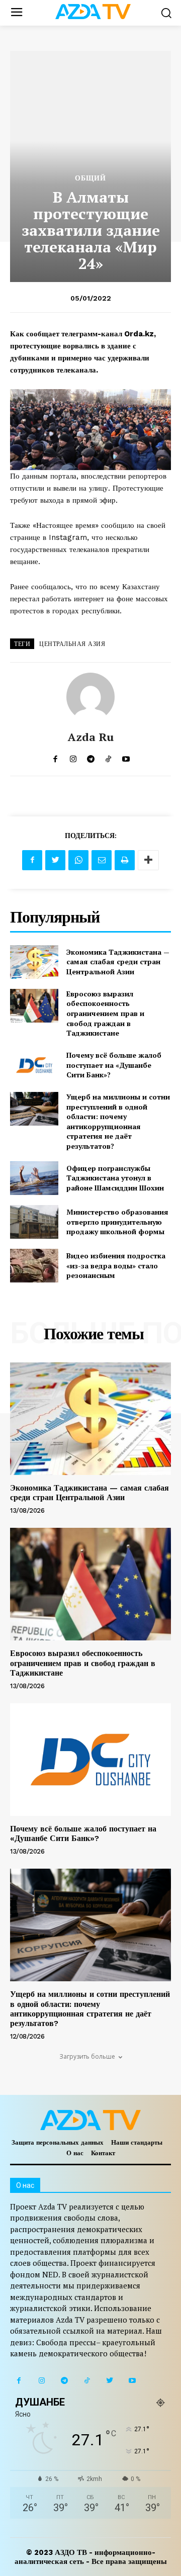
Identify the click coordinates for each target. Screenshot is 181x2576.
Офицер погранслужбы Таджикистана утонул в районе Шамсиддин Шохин (115, 1178)
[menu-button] (16, 13)
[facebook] (56, 757)
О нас (75, 2153)
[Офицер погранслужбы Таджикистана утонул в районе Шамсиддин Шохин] (34, 1178)
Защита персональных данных (58, 2142)
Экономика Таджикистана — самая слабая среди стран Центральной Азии (118, 962)
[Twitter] (55, 860)
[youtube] (126, 757)
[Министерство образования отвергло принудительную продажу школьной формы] (34, 1222)
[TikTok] (87, 2381)
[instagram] (73, 757)
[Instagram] (41, 2381)
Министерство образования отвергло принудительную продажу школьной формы (117, 1222)
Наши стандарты (137, 2142)
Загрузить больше (87, 2056)
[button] (166, 13)
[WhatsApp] (78, 860)
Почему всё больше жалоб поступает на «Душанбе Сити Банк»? (114, 1065)
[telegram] (91, 757)
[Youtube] (132, 2381)
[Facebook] (32, 860)
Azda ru (91, 737)
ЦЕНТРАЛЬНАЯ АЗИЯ (72, 644)
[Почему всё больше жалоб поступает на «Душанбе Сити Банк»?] (34, 1065)
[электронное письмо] (102, 860)
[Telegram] (64, 2381)
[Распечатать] (125, 860)
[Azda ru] (90, 697)
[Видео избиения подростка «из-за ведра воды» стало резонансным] (34, 1266)
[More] (148, 860)
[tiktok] (108, 757)
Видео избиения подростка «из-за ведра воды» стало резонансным (116, 1265)
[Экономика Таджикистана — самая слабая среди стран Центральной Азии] (34, 962)
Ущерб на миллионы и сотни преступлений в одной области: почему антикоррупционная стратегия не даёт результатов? (118, 1121)
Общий (90, 178)
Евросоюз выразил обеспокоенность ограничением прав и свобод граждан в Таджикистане (105, 1013)
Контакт (103, 2153)
